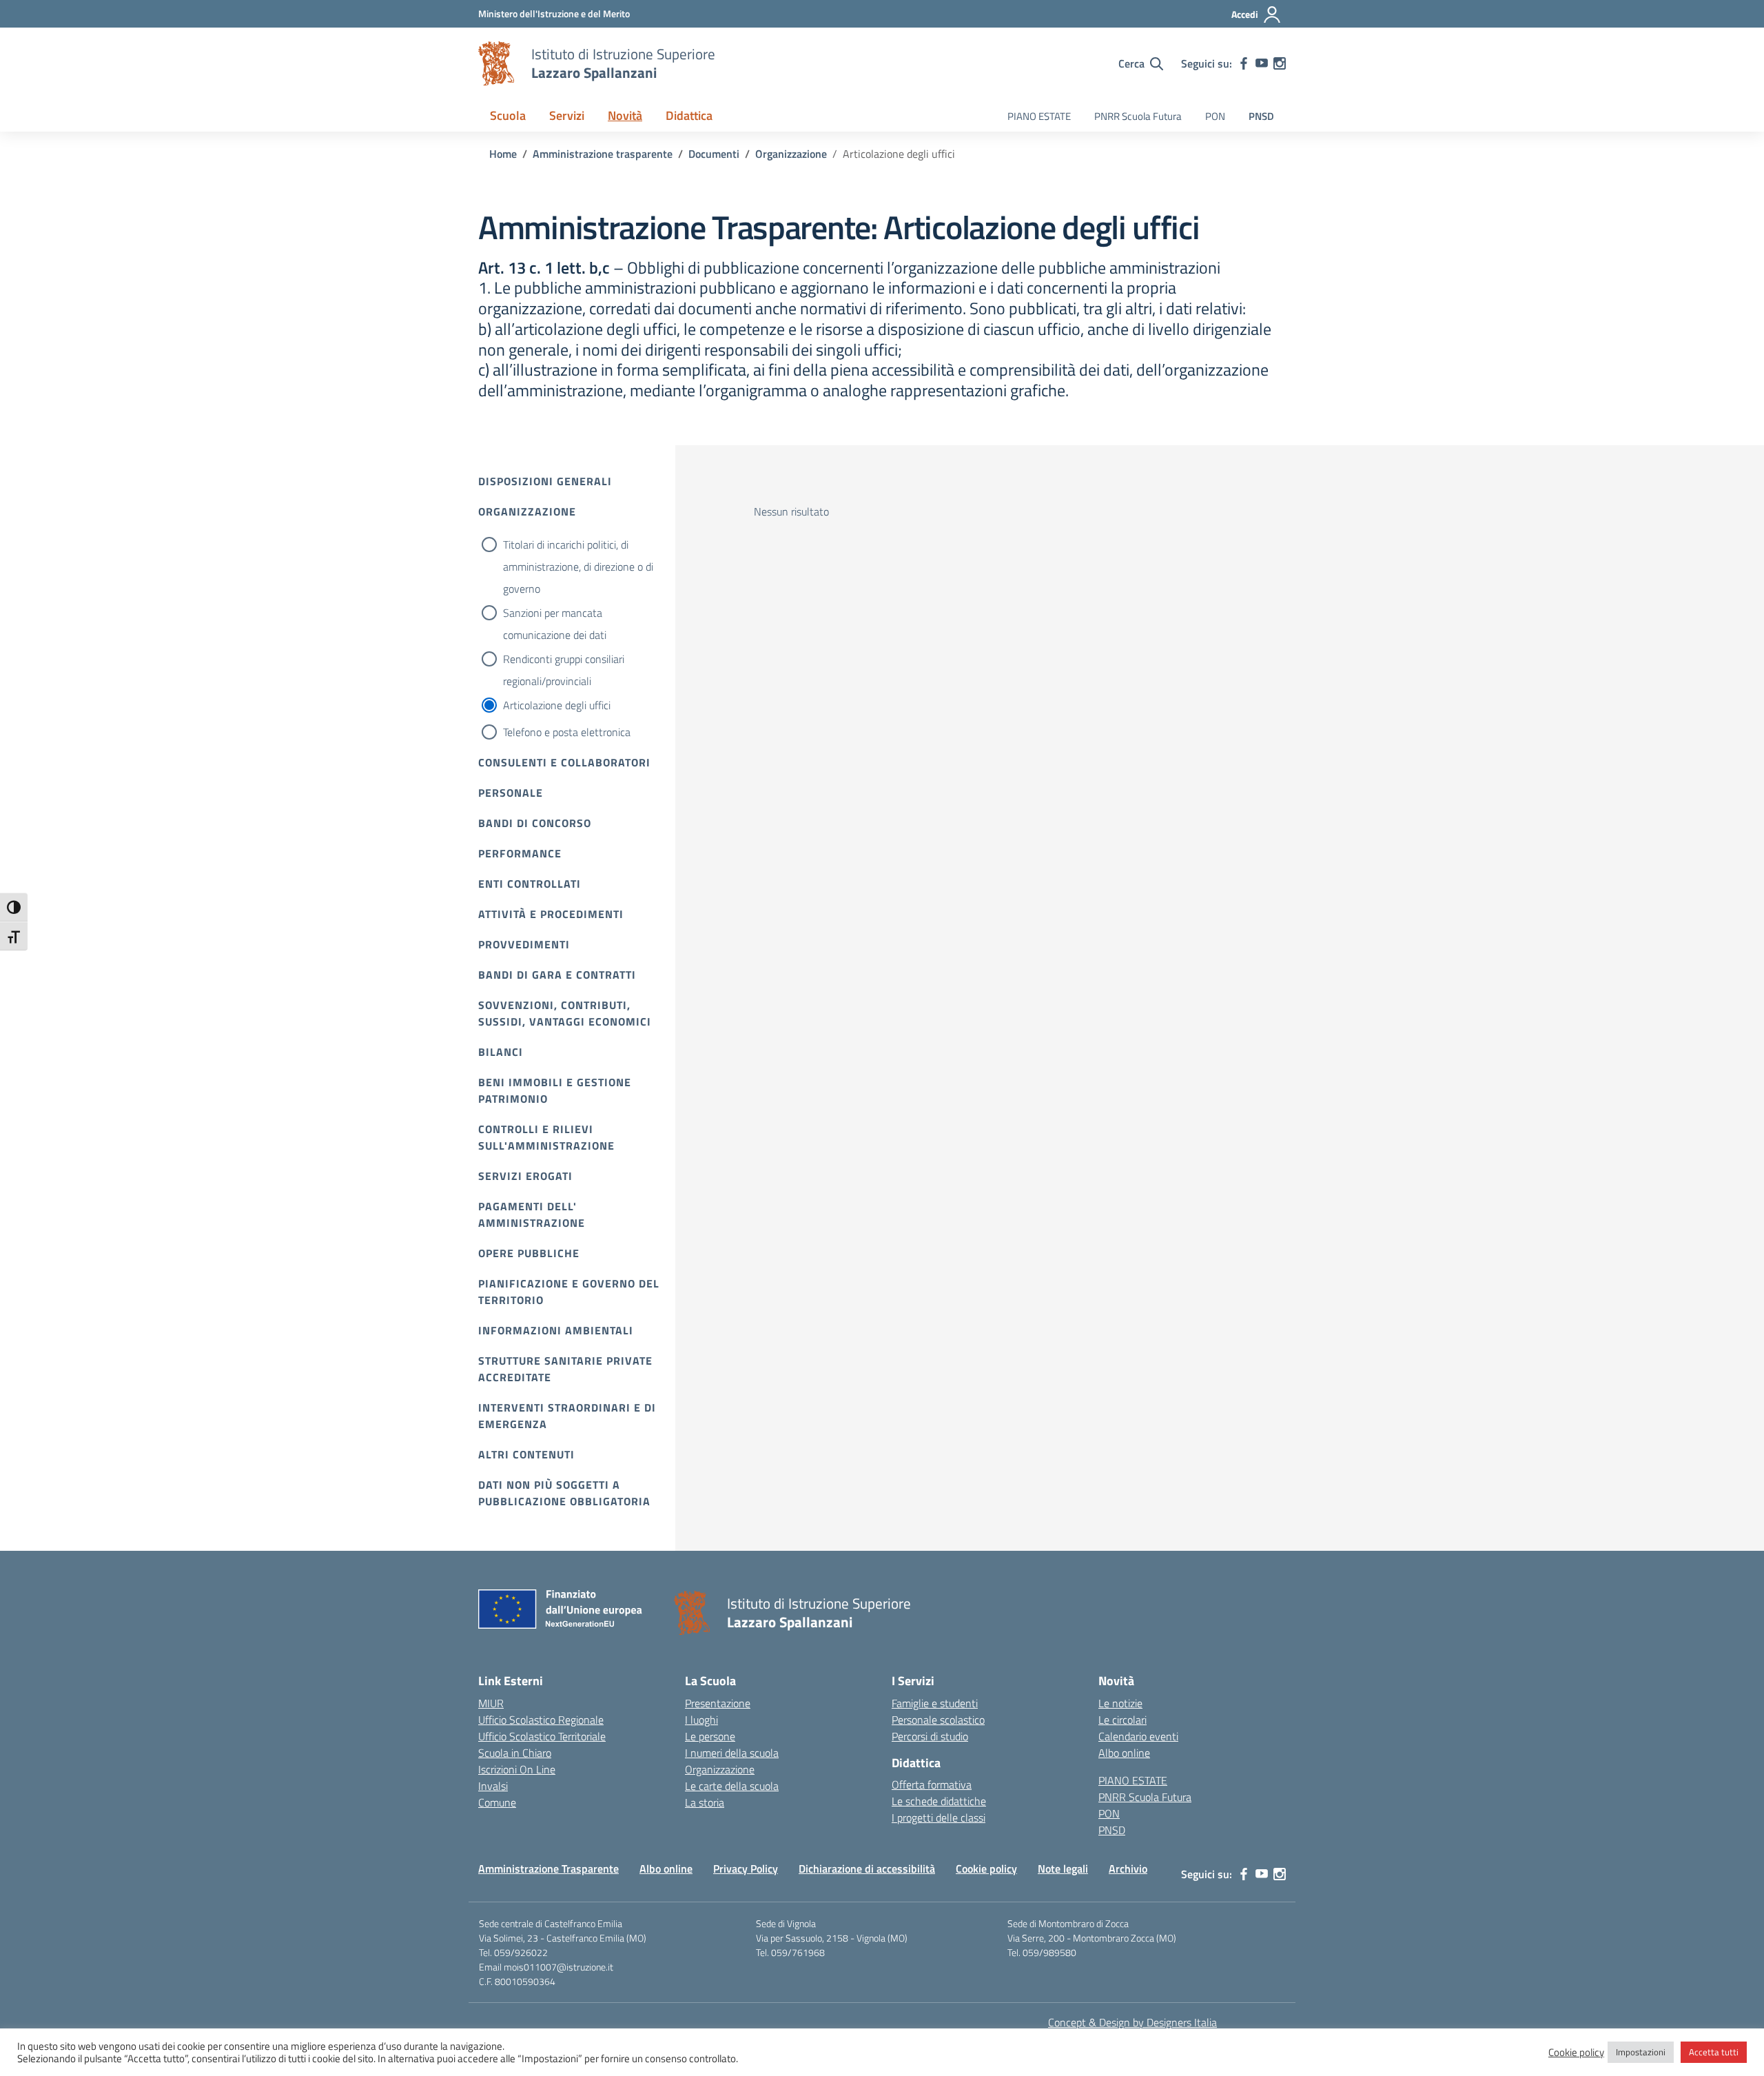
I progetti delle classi (939, 1818)
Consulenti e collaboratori (564, 762)
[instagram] (1280, 63)
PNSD (1261, 116)
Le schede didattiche (939, 1801)
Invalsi (493, 1786)
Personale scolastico (938, 1720)
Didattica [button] (689, 115)
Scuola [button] (508, 115)
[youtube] (1262, 63)
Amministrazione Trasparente (548, 1869)
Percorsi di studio (930, 1736)
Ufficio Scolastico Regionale (541, 1720)
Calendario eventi (1138, 1736)
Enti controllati (530, 884)
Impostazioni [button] (1641, 2052)
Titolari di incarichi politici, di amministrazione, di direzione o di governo (578, 567)
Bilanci (501, 1052)
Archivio (1128, 1869)
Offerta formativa (932, 1784)
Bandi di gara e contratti (557, 975)
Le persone (710, 1736)
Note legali (1063, 1869)
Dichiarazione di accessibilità (867, 1869)
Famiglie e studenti (935, 1703)
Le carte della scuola (732, 1786)
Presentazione (718, 1703)
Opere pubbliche (529, 1253)
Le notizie (1120, 1703)
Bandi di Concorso (535, 823)
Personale (511, 793)
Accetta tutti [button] (1714, 2052)
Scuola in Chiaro (515, 1753)
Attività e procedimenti (551, 914)
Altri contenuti (526, 1454)
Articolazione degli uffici (557, 705)
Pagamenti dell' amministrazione (532, 1214)
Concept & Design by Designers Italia (1132, 2022)
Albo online (1124, 1753)
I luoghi (701, 1720)
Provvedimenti (524, 944)
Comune (497, 1802)
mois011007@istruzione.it (558, 1967)
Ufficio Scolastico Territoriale (542, 1736)
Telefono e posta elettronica (567, 732)
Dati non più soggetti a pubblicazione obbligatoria (564, 1493)
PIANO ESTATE (1039, 116)
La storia (705, 1802)
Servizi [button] (567, 115)
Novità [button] (625, 115)
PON (1215, 116)
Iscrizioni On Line (517, 1769)
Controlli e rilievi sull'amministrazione (546, 1137)
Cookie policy (986, 1869)
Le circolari (1122, 1720)
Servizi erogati (525, 1176)
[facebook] (1244, 63)
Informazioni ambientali (556, 1330)
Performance (520, 853)
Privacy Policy (746, 1869)
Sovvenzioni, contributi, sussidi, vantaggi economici (565, 1013)
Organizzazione (527, 511)
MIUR (491, 1703)
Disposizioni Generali (545, 481)
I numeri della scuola (732, 1753)
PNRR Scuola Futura (1138, 116)
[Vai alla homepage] (496, 63)
